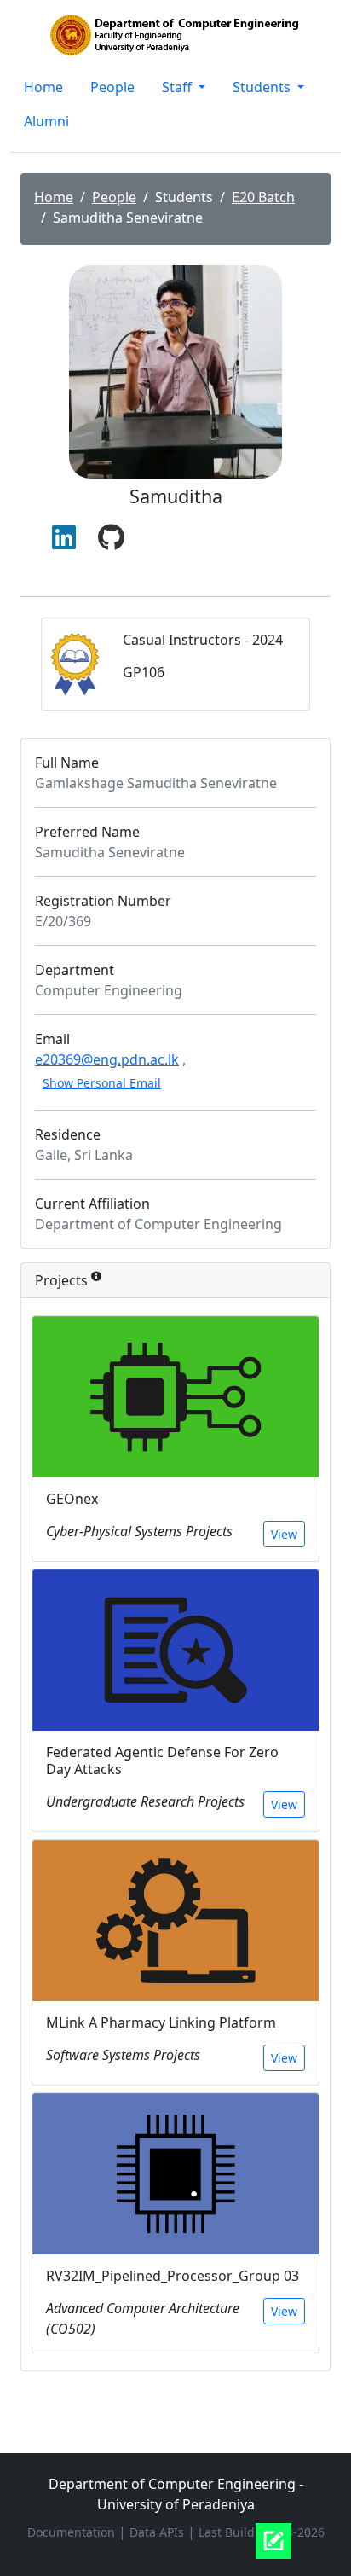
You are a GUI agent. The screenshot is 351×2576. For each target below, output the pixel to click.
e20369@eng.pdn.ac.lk (107, 1059)
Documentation (73, 2532)
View (284, 1534)
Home (43, 87)
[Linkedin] (64, 538)
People (112, 87)
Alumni (46, 121)
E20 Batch (263, 197)
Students (263, 87)
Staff (178, 87)
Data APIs (158, 2532)
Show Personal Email (102, 1083)
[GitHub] (111, 538)
